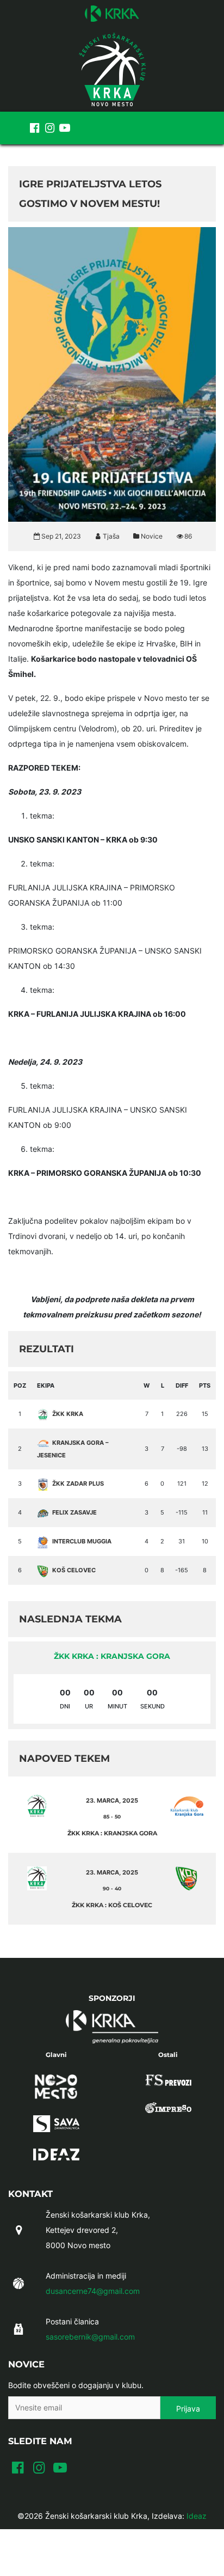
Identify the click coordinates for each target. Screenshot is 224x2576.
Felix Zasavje (74, 1512)
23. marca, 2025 (112, 1800)
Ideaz (197, 2516)
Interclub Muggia (82, 1541)
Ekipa (46, 1385)
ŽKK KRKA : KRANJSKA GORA (112, 1656)
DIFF (182, 1385)
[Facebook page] (34, 128)
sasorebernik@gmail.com (90, 2337)
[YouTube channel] (65, 128)
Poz (20, 1385)
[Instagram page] (49, 128)
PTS (205, 1385)
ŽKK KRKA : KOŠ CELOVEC (112, 1905)
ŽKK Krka (68, 1414)
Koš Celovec (74, 1570)
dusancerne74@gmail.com (93, 2291)
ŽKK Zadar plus (78, 1484)
